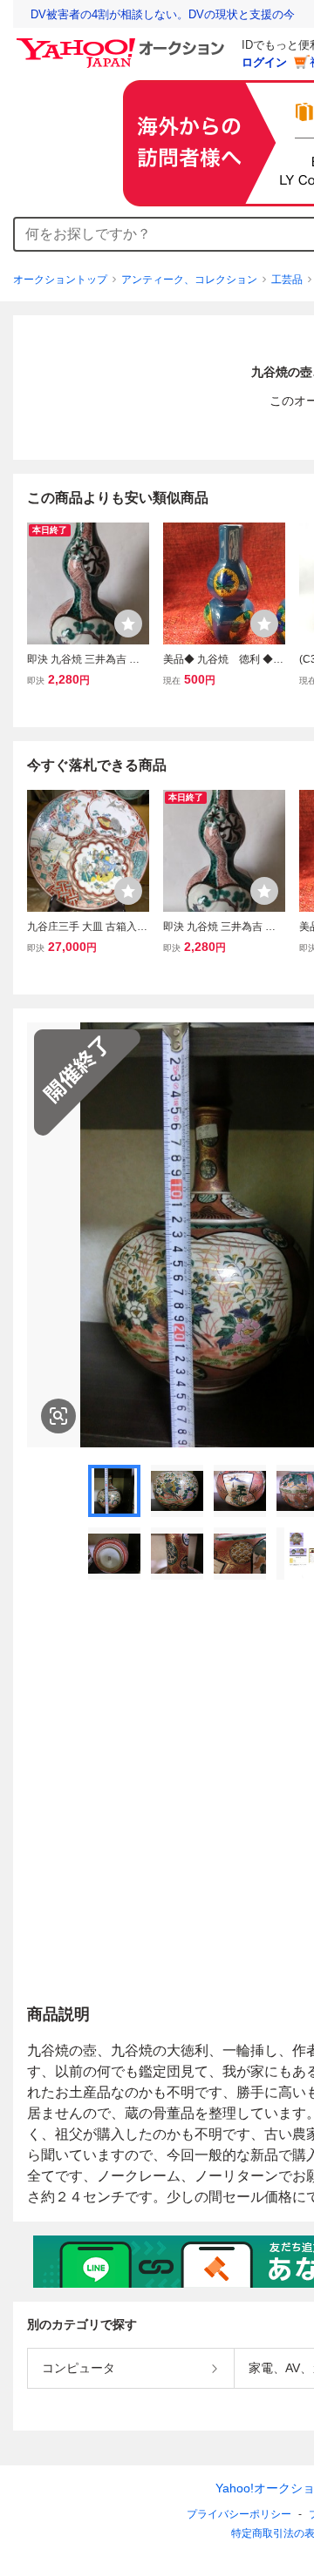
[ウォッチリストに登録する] (128, 624)
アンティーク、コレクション (189, 280)
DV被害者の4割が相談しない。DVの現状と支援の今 (163, 14)
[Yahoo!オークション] (123, 43)
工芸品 (287, 280)
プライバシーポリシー (239, 2514)
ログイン (264, 62)
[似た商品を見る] (58, 1416)
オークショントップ (60, 280)
